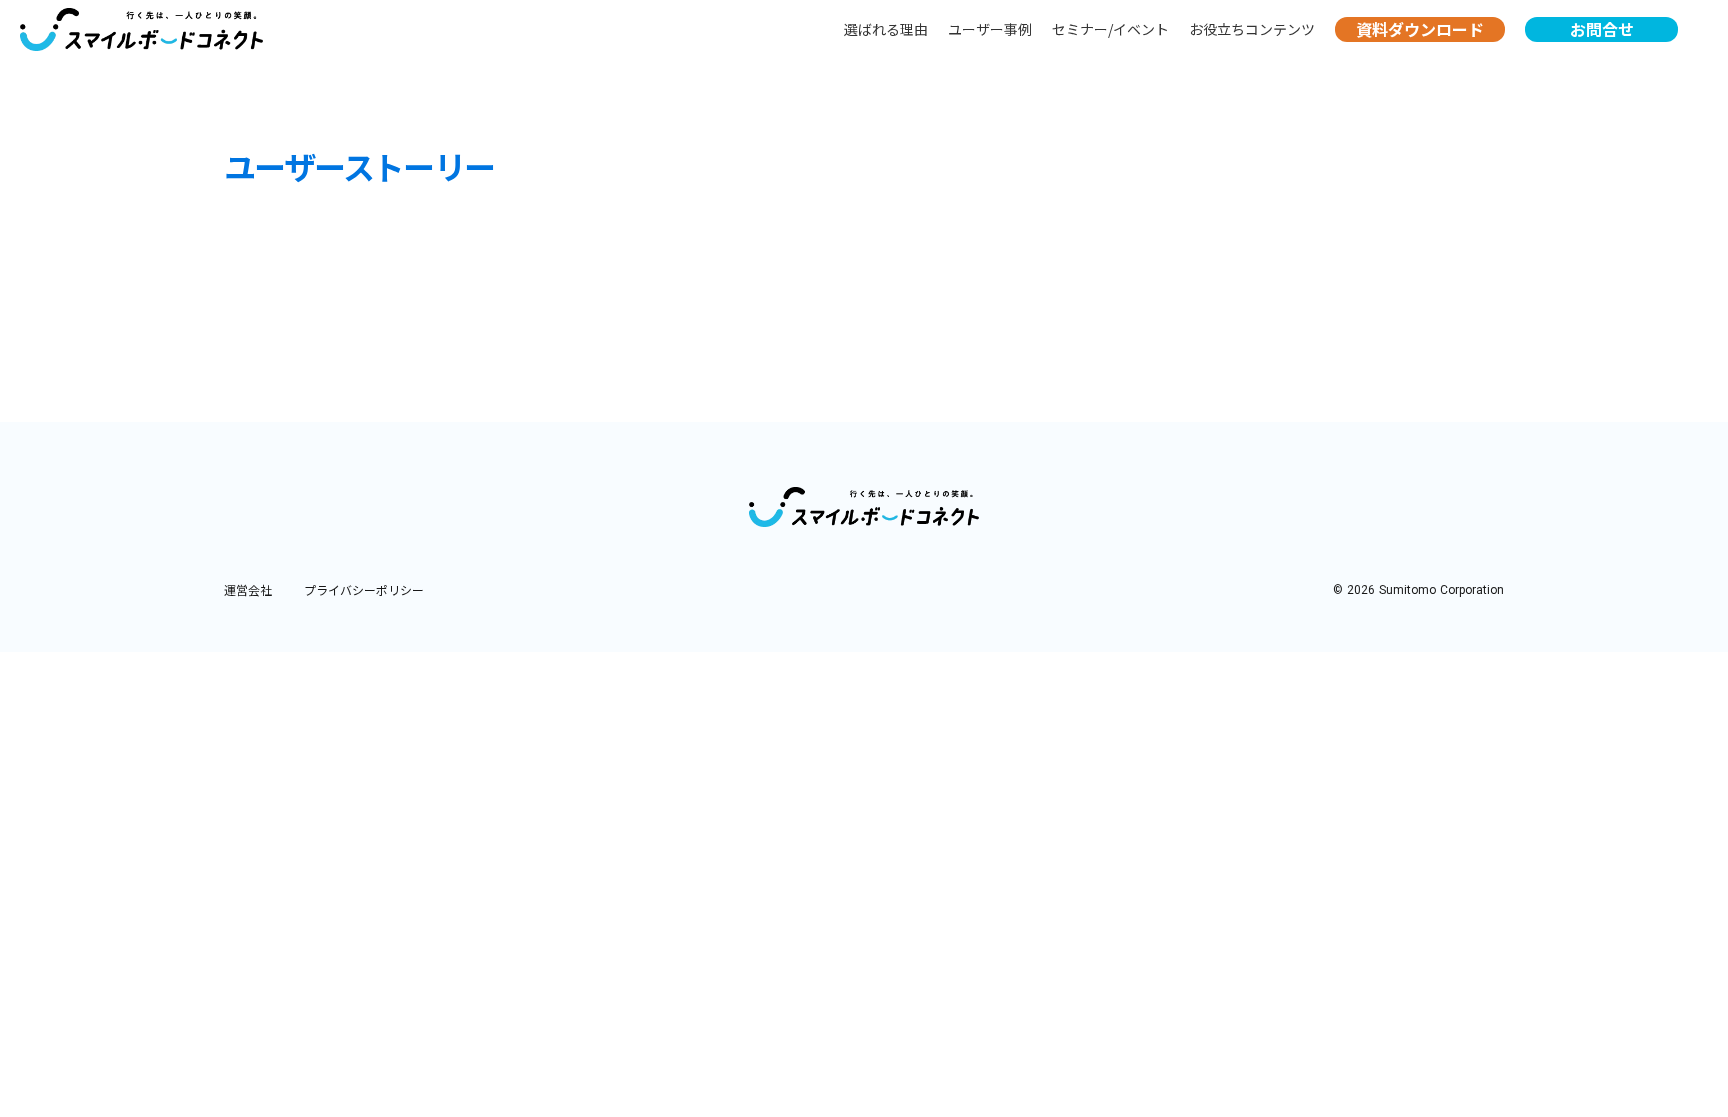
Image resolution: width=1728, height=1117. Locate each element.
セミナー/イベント (1110, 29)
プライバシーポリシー (364, 590)
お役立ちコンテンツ (1252, 29)
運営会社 (248, 590)
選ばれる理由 (886, 29)
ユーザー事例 (990, 29)
